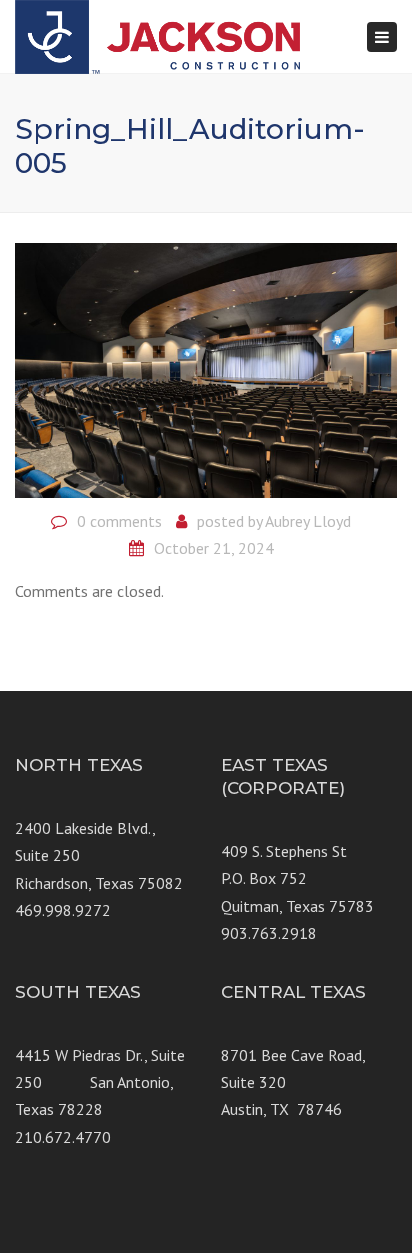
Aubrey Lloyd (308, 521)
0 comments (119, 521)
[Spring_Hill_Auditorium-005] (206, 368)
